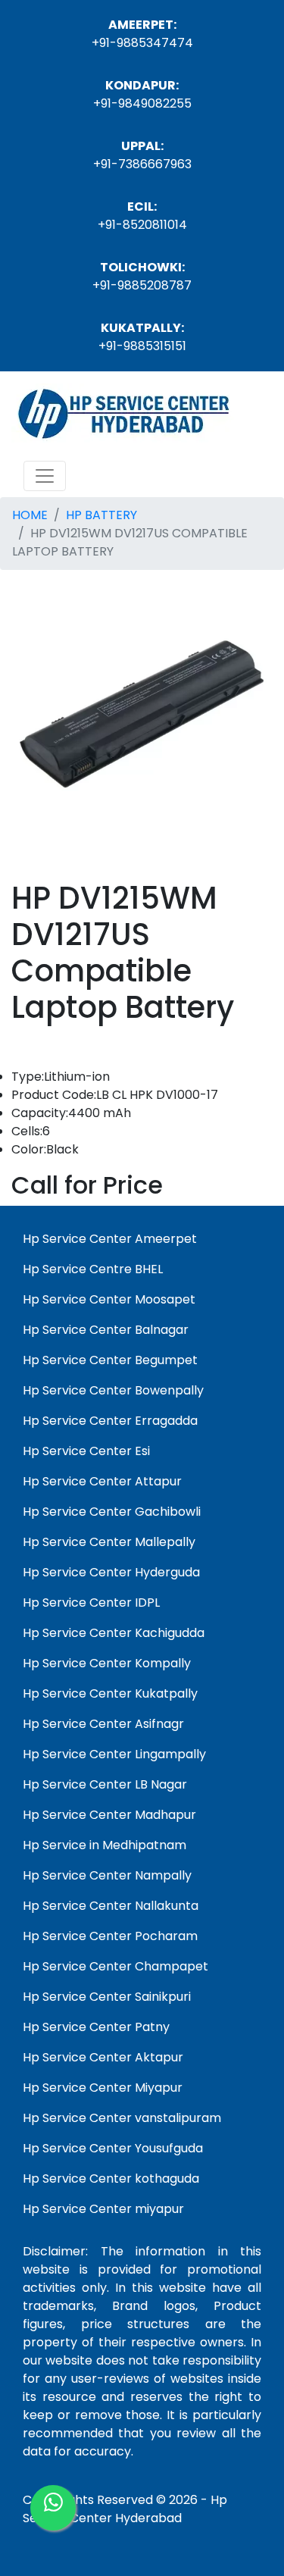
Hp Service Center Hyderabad (125, 2509)
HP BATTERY (101, 515)
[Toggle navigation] (45, 476)
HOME (30, 515)
